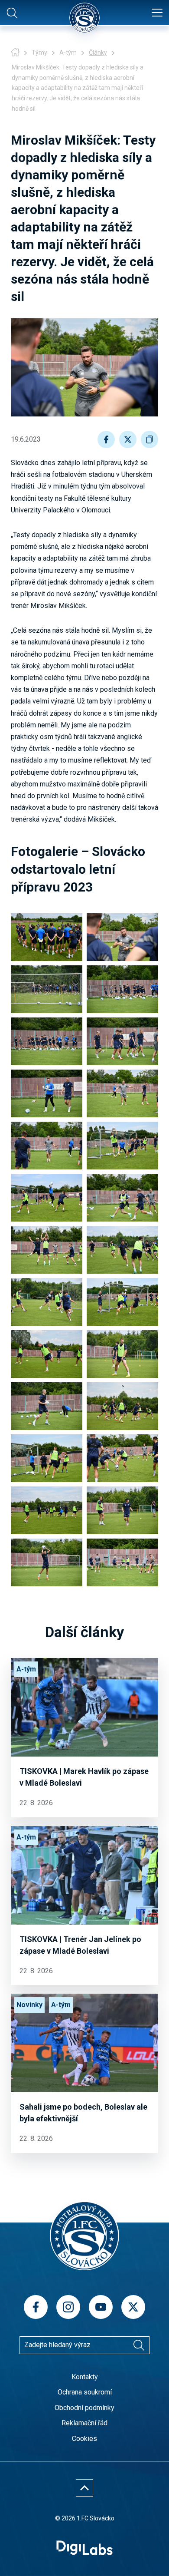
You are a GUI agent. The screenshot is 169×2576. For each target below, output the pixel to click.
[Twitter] (133, 2307)
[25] (47, 1562)
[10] (122, 1146)
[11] (47, 1198)
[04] (122, 989)
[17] (47, 1354)
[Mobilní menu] (157, 13)
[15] (47, 1302)
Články (98, 53)
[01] (47, 937)
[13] (47, 1250)
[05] (47, 1041)
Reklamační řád (84, 2423)
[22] (122, 1458)
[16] (122, 1302)
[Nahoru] (84, 2488)
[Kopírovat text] (149, 439)
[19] (47, 1406)
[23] (47, 1510)
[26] (122, 1562)
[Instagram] (68, 2307)
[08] (122, 1093)
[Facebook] (36, 2307)
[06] (122, 1041)
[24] (122, 1510)
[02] (122, 937)
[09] (47, 1146)
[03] (47, 989)
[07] (47, 1093)
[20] (122, 1406)
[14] (122, 1250)
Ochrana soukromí (85, 2392)
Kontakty (85, 2377)
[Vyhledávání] (139, 2345)
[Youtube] (101, 2307)
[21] (47, 1458)
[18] (122, 1354)
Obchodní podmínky (84, 2408)
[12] (122, 1198)
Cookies (84, 2439)
